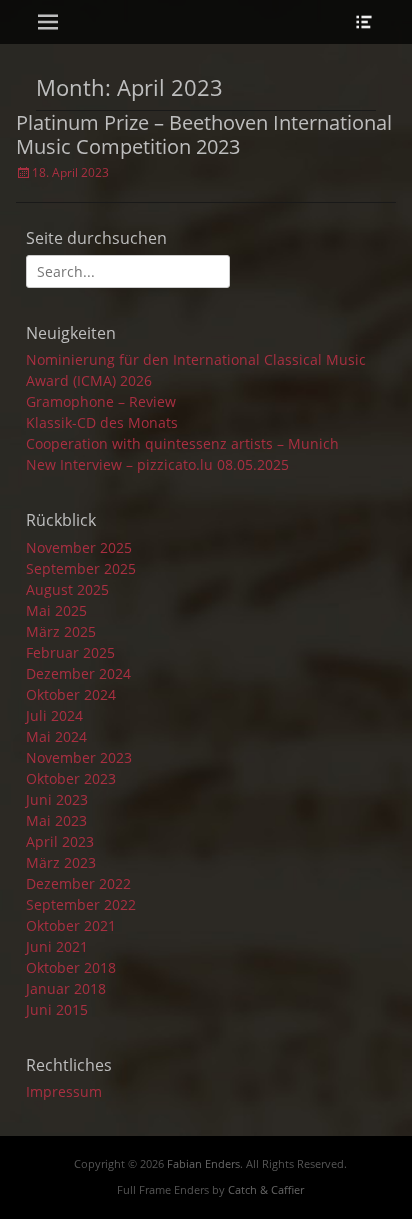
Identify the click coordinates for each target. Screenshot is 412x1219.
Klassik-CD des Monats (102, 422)
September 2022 (81, 904)
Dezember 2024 (78, 673)
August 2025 (67, 589)
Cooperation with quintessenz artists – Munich (182, 443)
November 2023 (79, 757)
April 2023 (60, 841)
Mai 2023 (56, 820)
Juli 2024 (54, 715)
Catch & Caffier (266, 1189)
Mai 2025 (56, 610)
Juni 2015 (57, 1009)
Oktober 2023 (71, 778)
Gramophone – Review (101, 401)
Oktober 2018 (71, 967)
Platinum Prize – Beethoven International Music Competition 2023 (204, 134)
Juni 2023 (57, 799)
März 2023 (61, 862)
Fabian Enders (203, 1163)
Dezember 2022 (78, 883)
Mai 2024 (56, 736)
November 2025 (79, 547)
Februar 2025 (70, 652)
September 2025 (81, 568)
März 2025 (61, 631)
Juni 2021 (57, 946)
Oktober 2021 (71, 925)
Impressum (64, 1091)
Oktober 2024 (71, 694)
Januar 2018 (66, 988)
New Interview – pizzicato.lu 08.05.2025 (157, 464)
